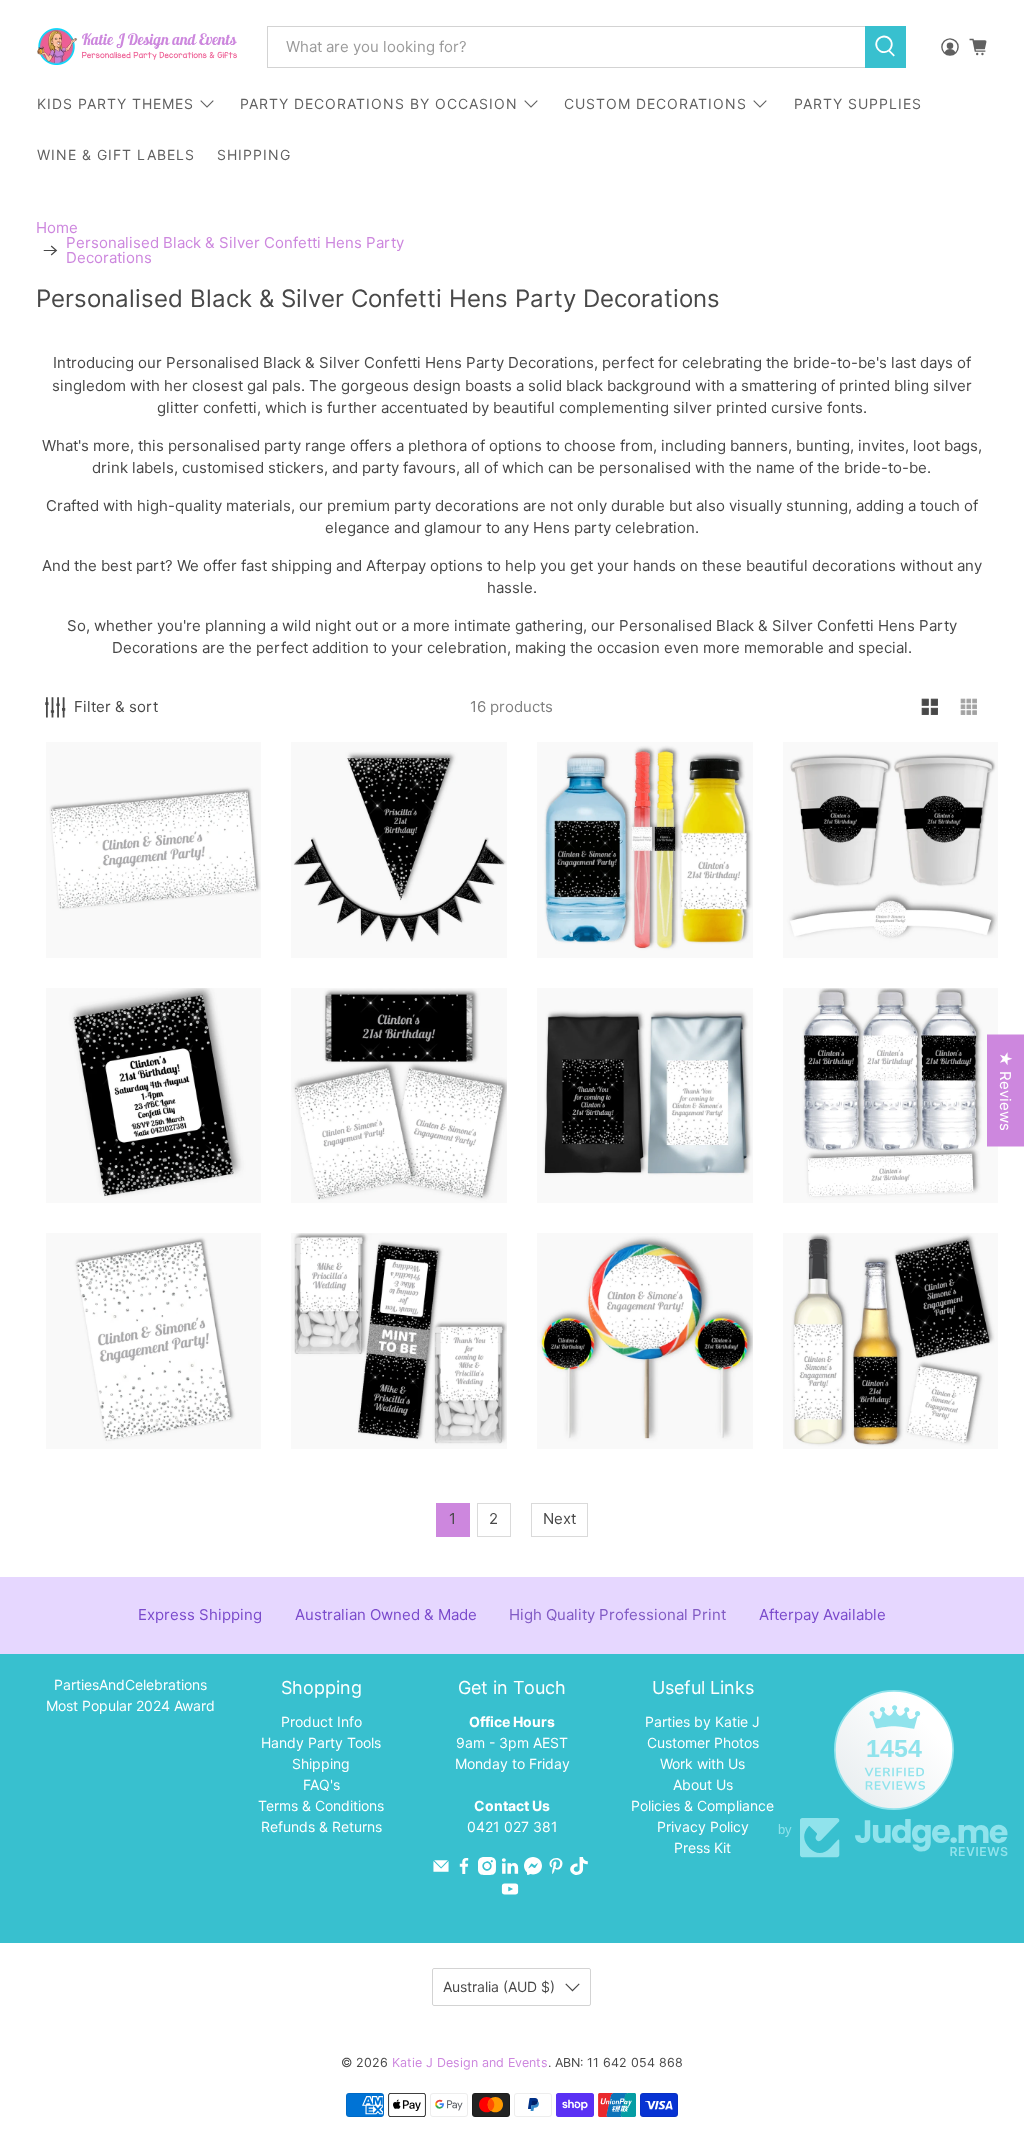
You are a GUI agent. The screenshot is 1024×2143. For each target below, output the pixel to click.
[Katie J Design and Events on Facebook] (464, 1869)
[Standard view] (930, 707)
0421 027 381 (512, 1826)
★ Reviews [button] (1005, 1090)
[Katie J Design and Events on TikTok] (579, 1869)
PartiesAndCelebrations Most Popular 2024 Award (130, 1695)
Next (559, 1518)
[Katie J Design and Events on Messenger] (533, 1869)
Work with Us (702, 1763)
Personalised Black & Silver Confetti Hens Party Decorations (235, 250)
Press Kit (702, 1847)
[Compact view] (969, 707)
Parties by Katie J (702, 1721)
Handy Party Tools (321, 1742)
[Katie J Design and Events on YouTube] (510, 1892)
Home (57, 227)
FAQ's (321, 1784)
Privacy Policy (703, 1826)
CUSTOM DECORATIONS (655, 103)
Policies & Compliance (702, 1805)
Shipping (321, 1763)
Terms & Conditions (321, 1805)
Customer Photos (703, 1742)
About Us (703, 1784)
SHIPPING (254, 154)
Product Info (321, 1721)
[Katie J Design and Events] (137, 46)
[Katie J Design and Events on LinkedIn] (510, 1869)
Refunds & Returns (321, 1826)
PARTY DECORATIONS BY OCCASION (379, 103)
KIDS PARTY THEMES (115, 103)
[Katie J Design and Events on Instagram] (487, 1869)
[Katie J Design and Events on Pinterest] (556, 1869)
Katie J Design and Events (470, 2062)
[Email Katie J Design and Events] (441, 1869)
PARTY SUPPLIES (858, 103)
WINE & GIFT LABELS (116, 154)
